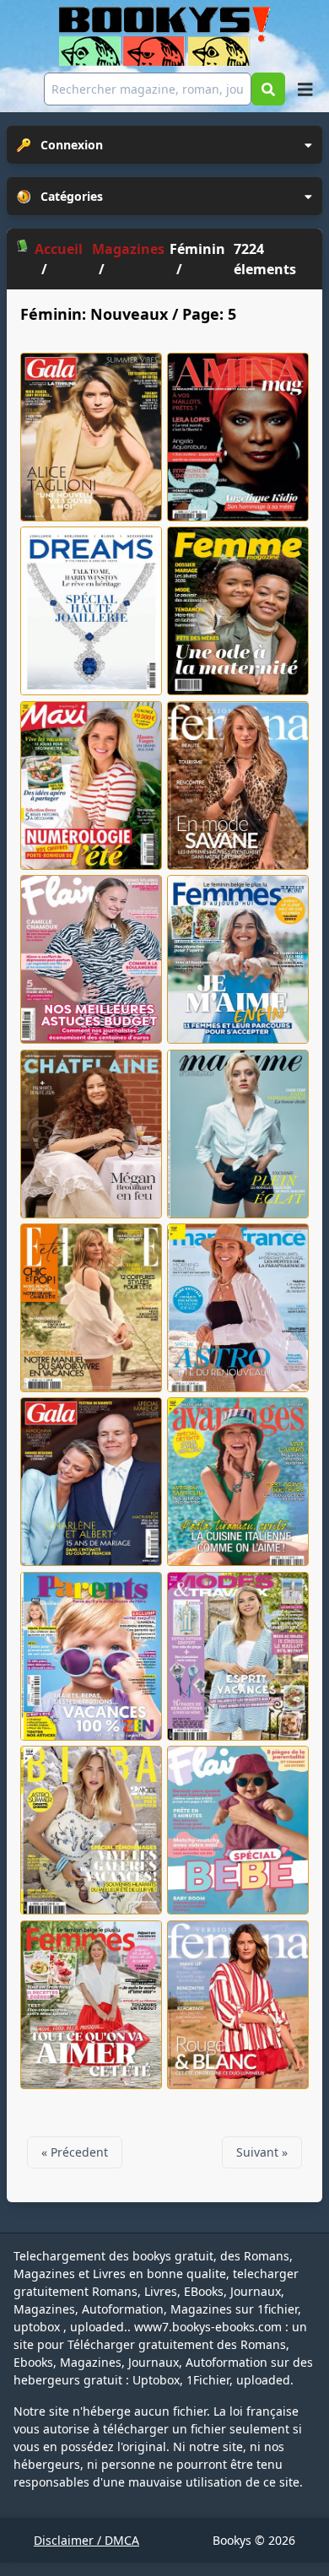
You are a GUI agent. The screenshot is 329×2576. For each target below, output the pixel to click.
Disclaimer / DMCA (86, 2540)
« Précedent (75, 2152)
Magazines (128, 249)
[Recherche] (268, 89)
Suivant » (262, 2152)
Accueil (59, 249)
